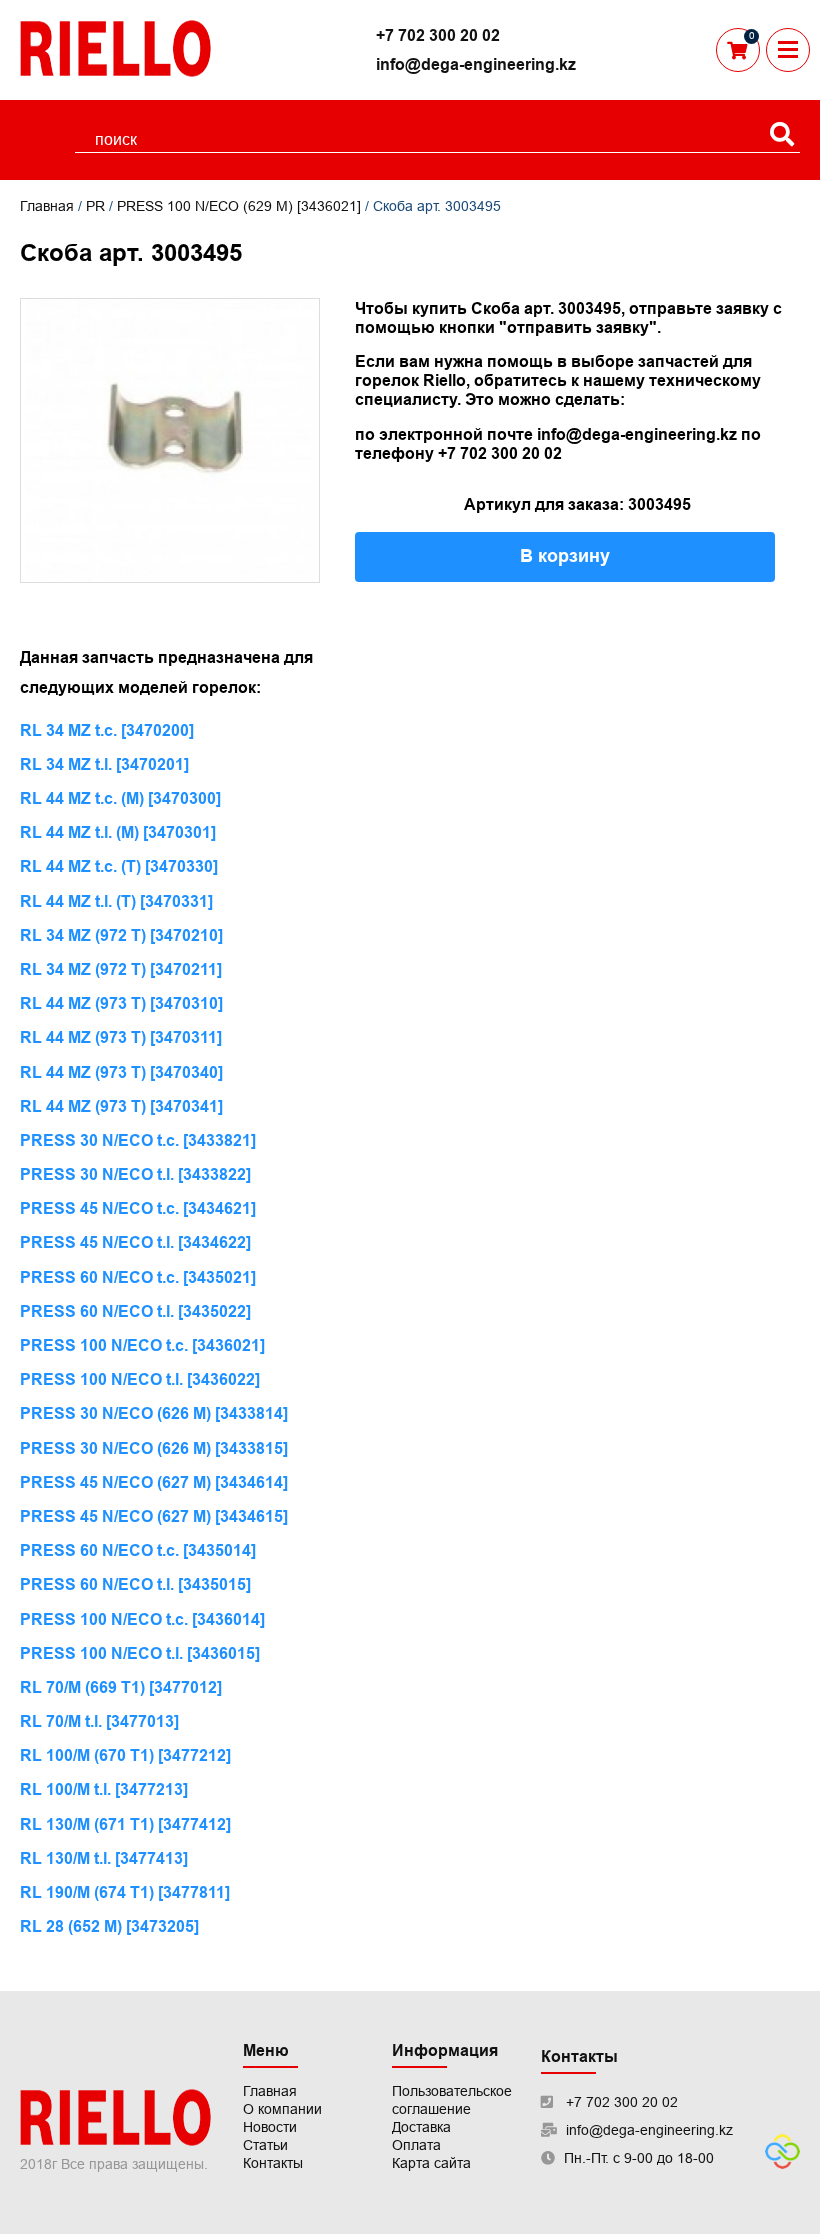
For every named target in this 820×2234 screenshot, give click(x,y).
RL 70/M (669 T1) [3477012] (121, 1687)
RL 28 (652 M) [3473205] (109, 1926)
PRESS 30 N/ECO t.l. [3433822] (135, 1174)
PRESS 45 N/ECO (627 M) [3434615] (154, 1516)
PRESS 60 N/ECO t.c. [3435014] (138, 1550)
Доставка (421, 2127)
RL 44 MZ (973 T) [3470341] (121, 1106)
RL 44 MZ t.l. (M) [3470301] (118, 832)
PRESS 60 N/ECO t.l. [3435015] (135, 1584)
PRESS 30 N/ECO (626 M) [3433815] (154, 1448)
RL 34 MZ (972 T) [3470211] (121, 969)
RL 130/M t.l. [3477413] (104, 1858)
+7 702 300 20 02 (438, 35)
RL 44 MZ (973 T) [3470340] (121, 1072)
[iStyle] (782, 2164)
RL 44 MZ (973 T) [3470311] (121, 1037)
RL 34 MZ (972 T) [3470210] (121, 935)
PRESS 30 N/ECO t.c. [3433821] (138, 1140)
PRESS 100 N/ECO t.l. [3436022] (140, 1379)
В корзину (565, 556)
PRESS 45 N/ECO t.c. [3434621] (138, 1208)
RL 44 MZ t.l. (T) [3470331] (116, 901)
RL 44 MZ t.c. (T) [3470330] (119, 866)
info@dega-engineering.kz (476, 64)
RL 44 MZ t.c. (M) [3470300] (120, 798)
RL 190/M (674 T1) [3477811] (125, 1892)
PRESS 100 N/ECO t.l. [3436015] (140, 1653)
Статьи (265, 2145)
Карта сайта (431, 2163)
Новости (270, 2127)
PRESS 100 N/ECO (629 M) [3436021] (239, 206)
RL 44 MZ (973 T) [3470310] (121, 1003)
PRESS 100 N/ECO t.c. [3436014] (142, 1619)
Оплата (416, 2145)
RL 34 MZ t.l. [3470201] (104, 764)
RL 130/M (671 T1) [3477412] (125, 1824)
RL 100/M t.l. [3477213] (104, 1789)
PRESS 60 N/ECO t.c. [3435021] (138, 1277)
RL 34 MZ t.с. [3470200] (107, 730)
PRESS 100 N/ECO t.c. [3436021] (142, 1345)
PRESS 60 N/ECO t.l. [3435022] (135, 1311)
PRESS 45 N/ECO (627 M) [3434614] (154, 1482)
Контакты (273, 2163)
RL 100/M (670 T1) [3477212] (125, 1755)
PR (95, 206)
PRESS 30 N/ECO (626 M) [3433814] (154, 1413)
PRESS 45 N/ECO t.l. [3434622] (135, 1242)
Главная (47, 206)
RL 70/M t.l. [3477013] (99, 1721)
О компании (282, 2109)
